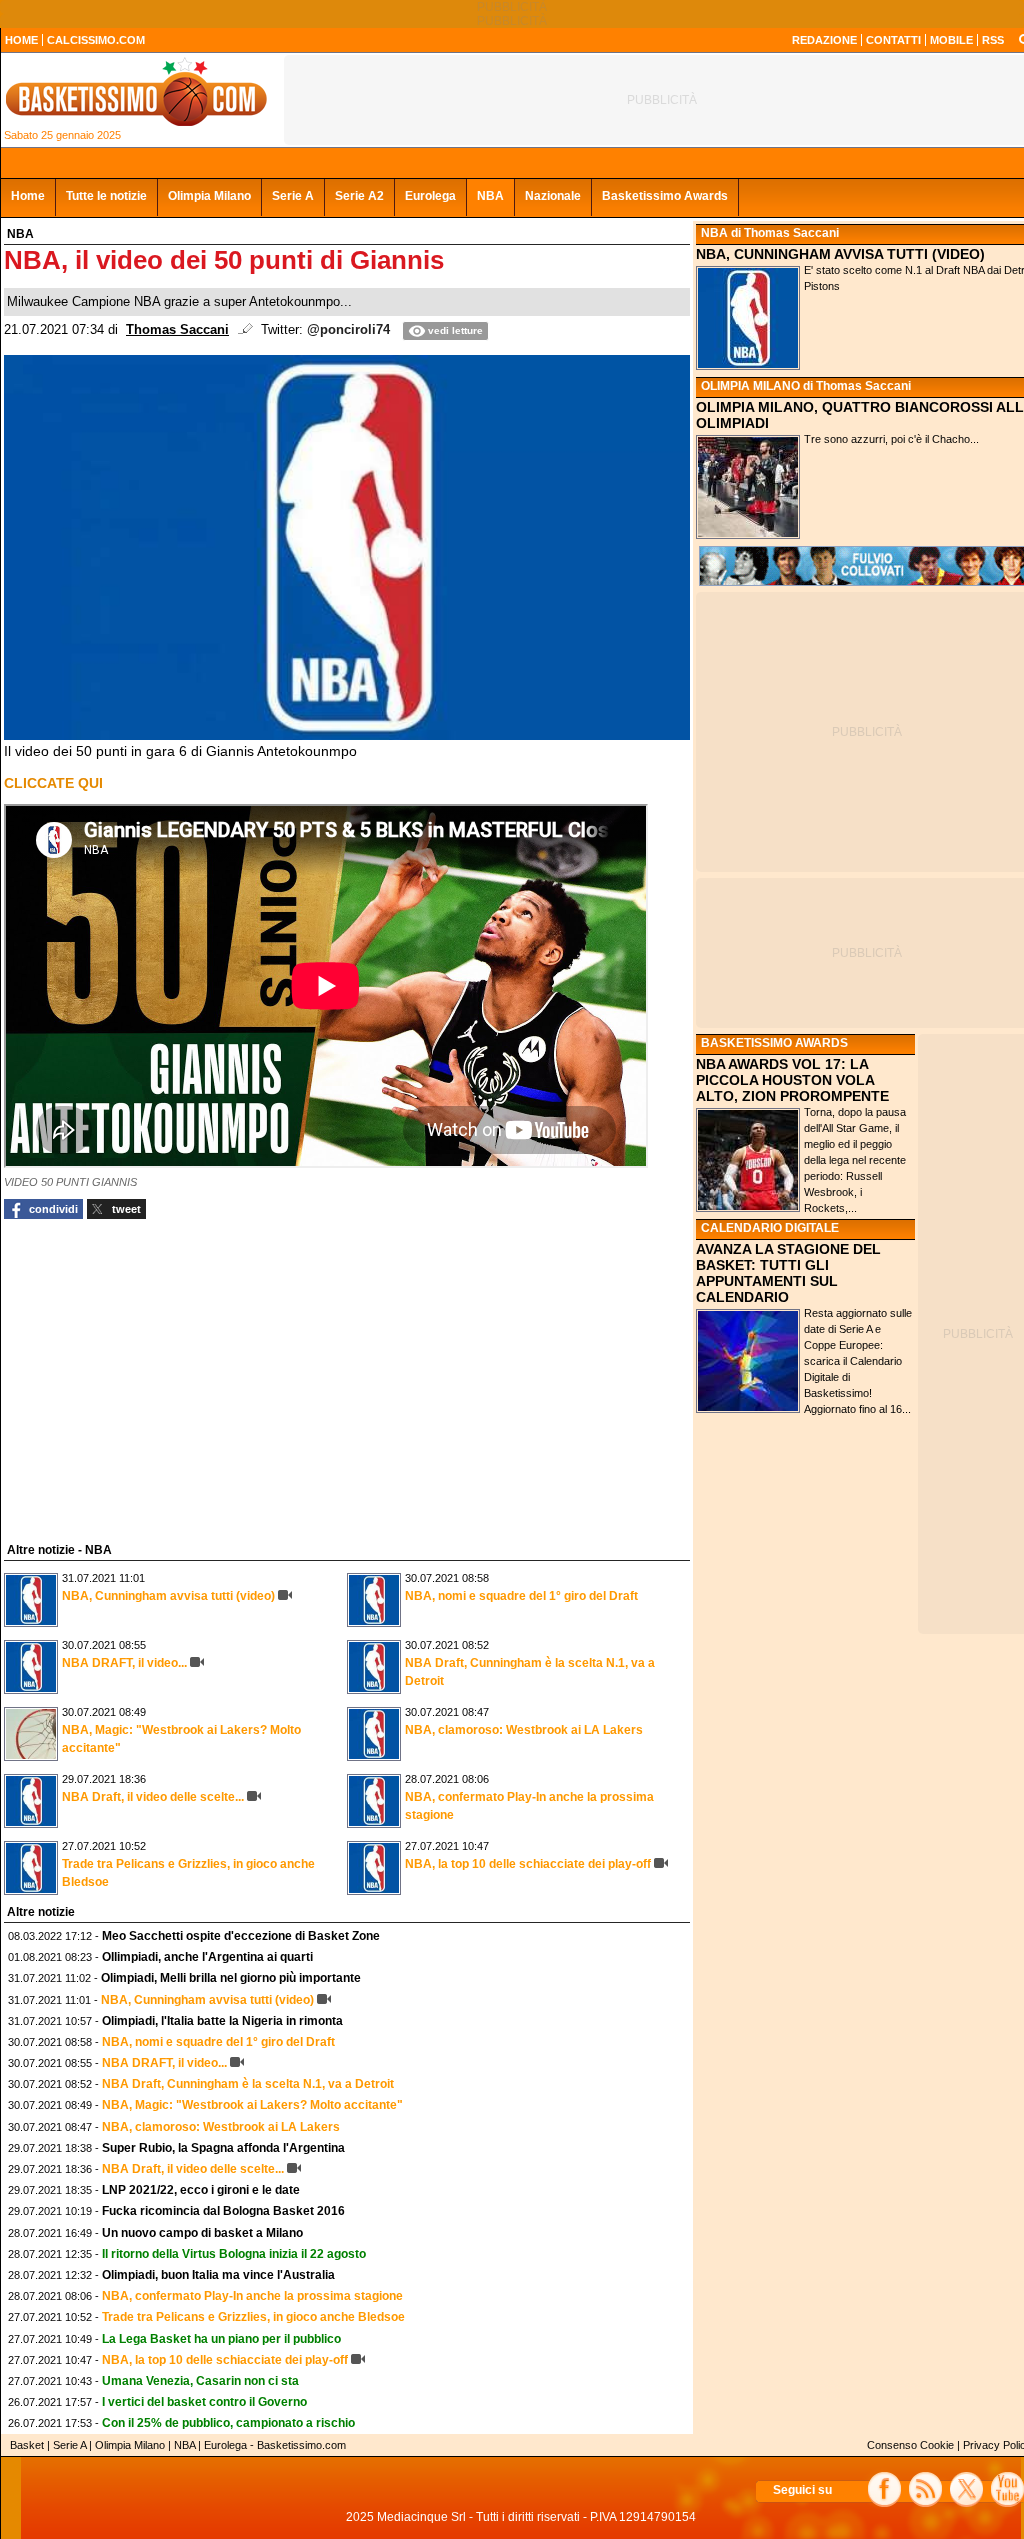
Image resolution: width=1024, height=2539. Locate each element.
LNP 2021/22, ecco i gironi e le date (201, 2190)
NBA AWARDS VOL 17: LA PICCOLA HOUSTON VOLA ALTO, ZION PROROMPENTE (792, 1080)
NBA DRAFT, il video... (124, 1663)
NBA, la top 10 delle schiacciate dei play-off (528, 1864)
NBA (490, 196)
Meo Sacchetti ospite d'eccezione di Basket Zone (241, 1936)
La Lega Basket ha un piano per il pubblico (221, 2339)
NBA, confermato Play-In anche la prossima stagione (252, 2296)
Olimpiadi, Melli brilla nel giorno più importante (231, 1978)
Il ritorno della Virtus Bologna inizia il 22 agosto (234, 2254)
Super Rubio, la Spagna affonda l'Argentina (223, 2148)
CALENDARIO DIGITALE (770, 1228)
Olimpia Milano (209, 196)
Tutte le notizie (106, 196)
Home (28, 196)
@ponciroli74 (348, 330)
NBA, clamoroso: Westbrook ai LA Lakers (524, 1730)
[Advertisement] (154, 1378)
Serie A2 (359, 196)
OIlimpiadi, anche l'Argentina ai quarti (207, 1957)
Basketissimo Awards (665, 196)
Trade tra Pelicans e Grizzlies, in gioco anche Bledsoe (253, 2317)
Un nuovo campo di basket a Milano (202, 2233)
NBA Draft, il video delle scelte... (153, 1797)
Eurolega (430, 196)
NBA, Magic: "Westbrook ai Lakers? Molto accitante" (252, 2105)
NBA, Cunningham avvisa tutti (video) (168, 1596)
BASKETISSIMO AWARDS (774, 1043)
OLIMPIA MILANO (750, 386)
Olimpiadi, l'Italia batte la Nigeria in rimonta (222, 2021)
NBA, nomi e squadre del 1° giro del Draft (521, 1596)
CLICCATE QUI (53, 783)
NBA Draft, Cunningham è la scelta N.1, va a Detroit (248, 2084)
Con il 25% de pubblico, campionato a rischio (228, 2423)
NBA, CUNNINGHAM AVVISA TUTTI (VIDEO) (840, 254)
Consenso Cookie (910, 2445)
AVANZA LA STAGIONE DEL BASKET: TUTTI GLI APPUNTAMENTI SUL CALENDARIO (788, 1273)
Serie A (293, 196)
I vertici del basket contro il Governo (204, 2402)
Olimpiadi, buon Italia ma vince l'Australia (218, 2275)
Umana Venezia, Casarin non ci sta (200, 2381)
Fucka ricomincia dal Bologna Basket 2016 (223, 2211)
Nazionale (553, 196)
